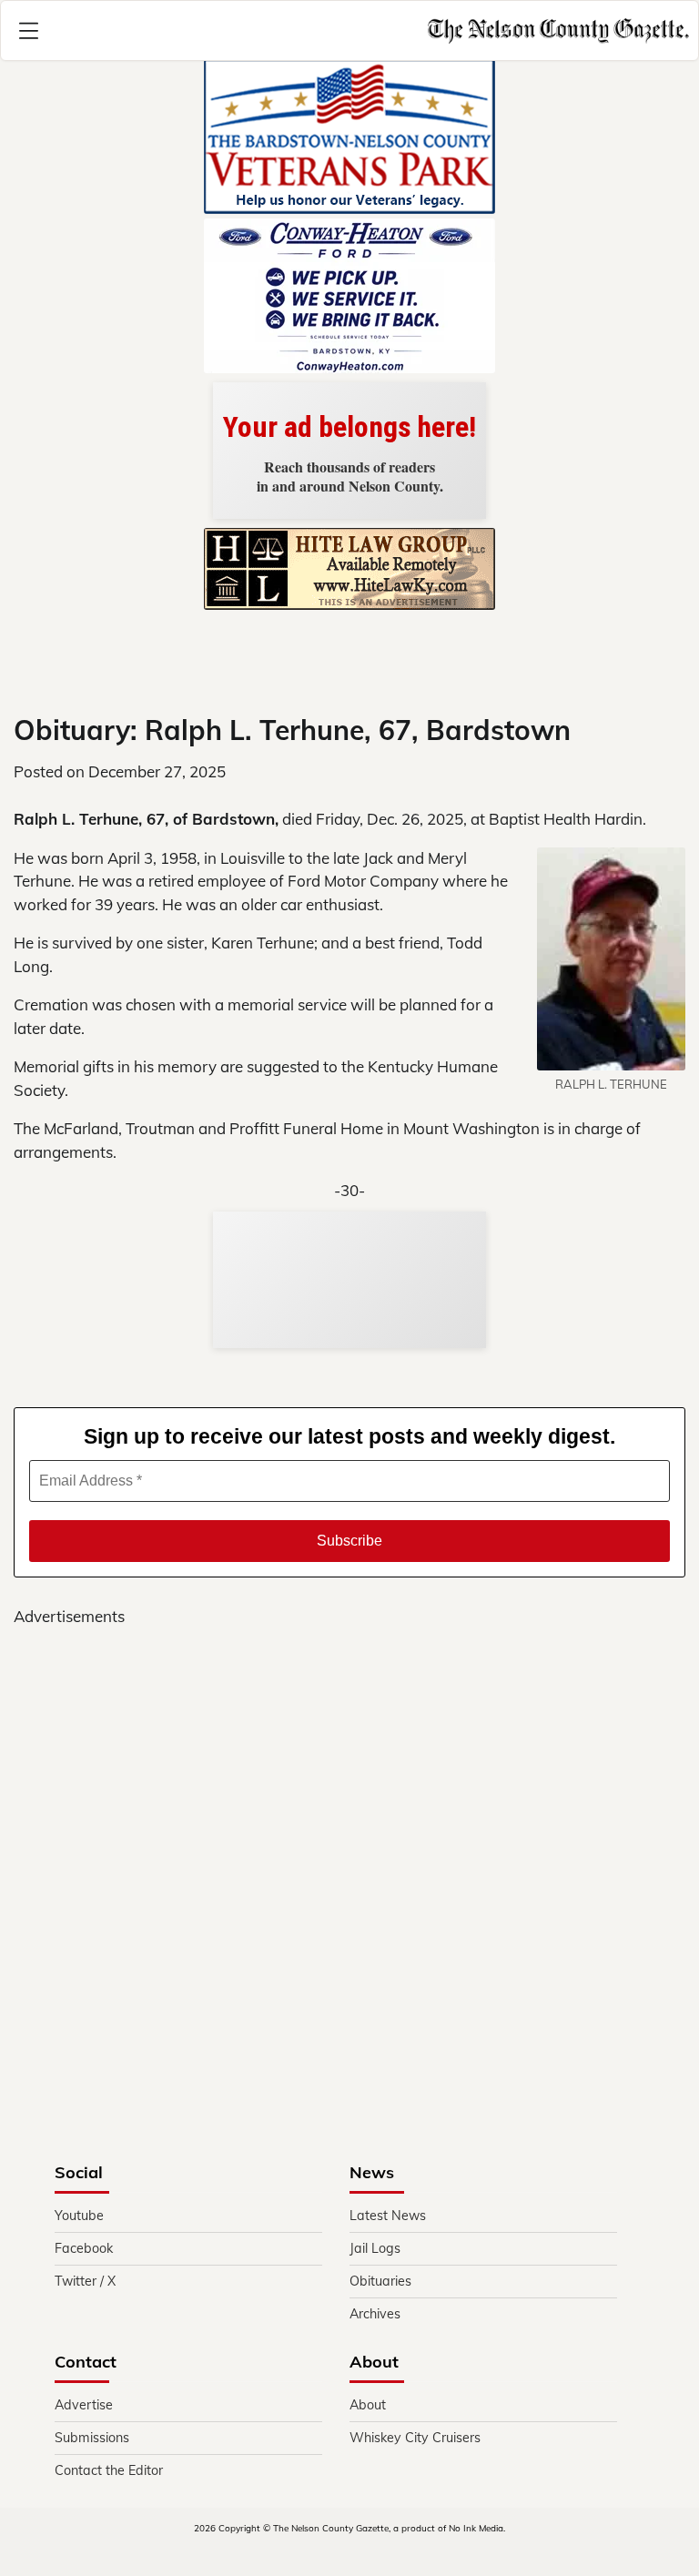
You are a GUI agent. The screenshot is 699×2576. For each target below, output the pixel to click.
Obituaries (380, 2281)
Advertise (84, 2405)
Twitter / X (85, 2281)
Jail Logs (375, 2248)
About (368, 2405)
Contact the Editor (109, 2470)
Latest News (388, 2216)
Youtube (79, 2216)
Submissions (92, 2438)
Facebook (84, 2248)
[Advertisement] (349, 1830)
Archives (375, 2314)
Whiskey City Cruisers (415, 2438)
